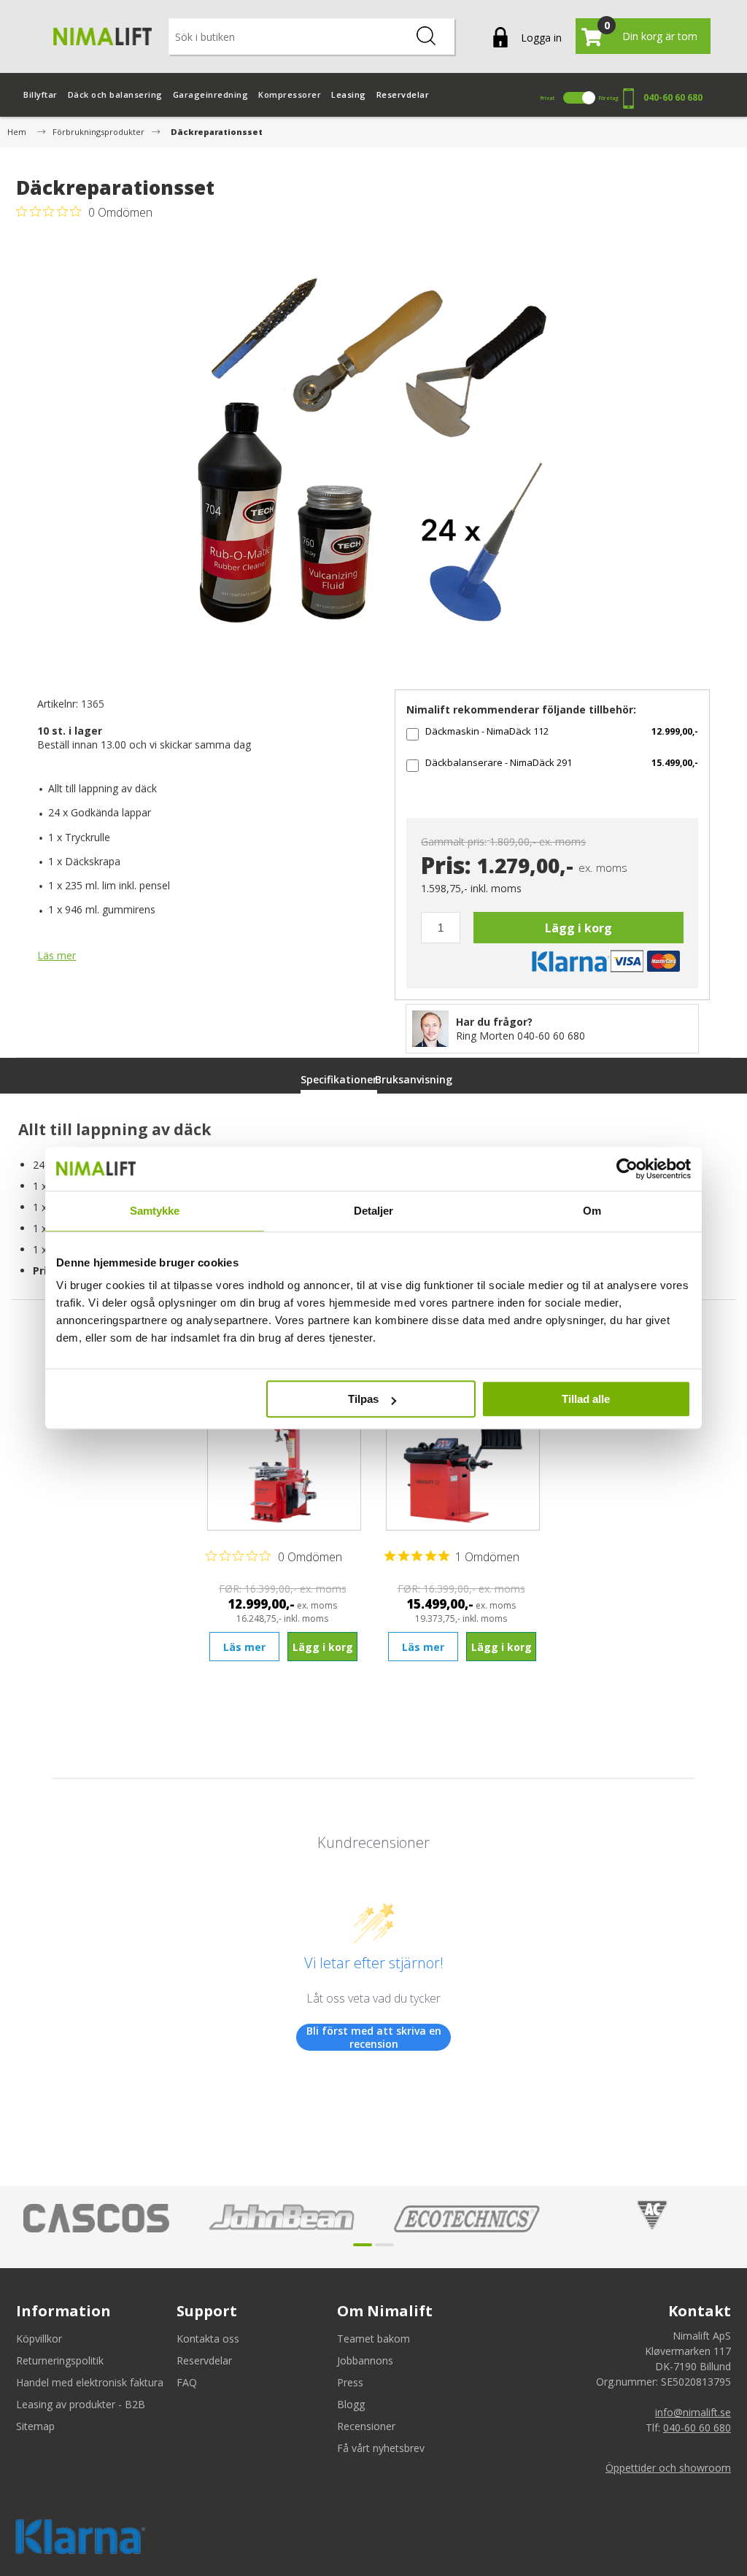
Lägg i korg (578, 928)
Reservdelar (204, 2360)
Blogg (351, 2404)
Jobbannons (365, 2360)
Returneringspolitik (60, 2360)
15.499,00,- (675, 763)
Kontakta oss (208, 2339)
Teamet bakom (373, 2339)
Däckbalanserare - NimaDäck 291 (499, 762)
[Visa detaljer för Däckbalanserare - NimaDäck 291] (463, 1458)
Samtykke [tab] (155, 1211)
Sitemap (35, 2426)
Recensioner (366, 2426)
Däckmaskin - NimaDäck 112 (487, 731)
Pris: (446, 866)
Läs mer (57, 955)
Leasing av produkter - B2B (81, 2404)
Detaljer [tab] (374, 1211)
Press (350, 2382)
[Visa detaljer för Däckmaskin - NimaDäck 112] (284, 1458)
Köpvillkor (39, 2339)
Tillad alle (586, 1399)
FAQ (187, 2382)
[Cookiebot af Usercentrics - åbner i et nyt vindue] (627, 1169)
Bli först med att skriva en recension (374, 2037)
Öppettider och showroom (668, 2468)
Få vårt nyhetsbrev (381, 2448)
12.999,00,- (675, 731)
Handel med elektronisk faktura (90, 2382)
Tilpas (363, 1399)
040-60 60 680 (673, 97)
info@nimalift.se (693, 2412)
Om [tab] (592, 1211)
